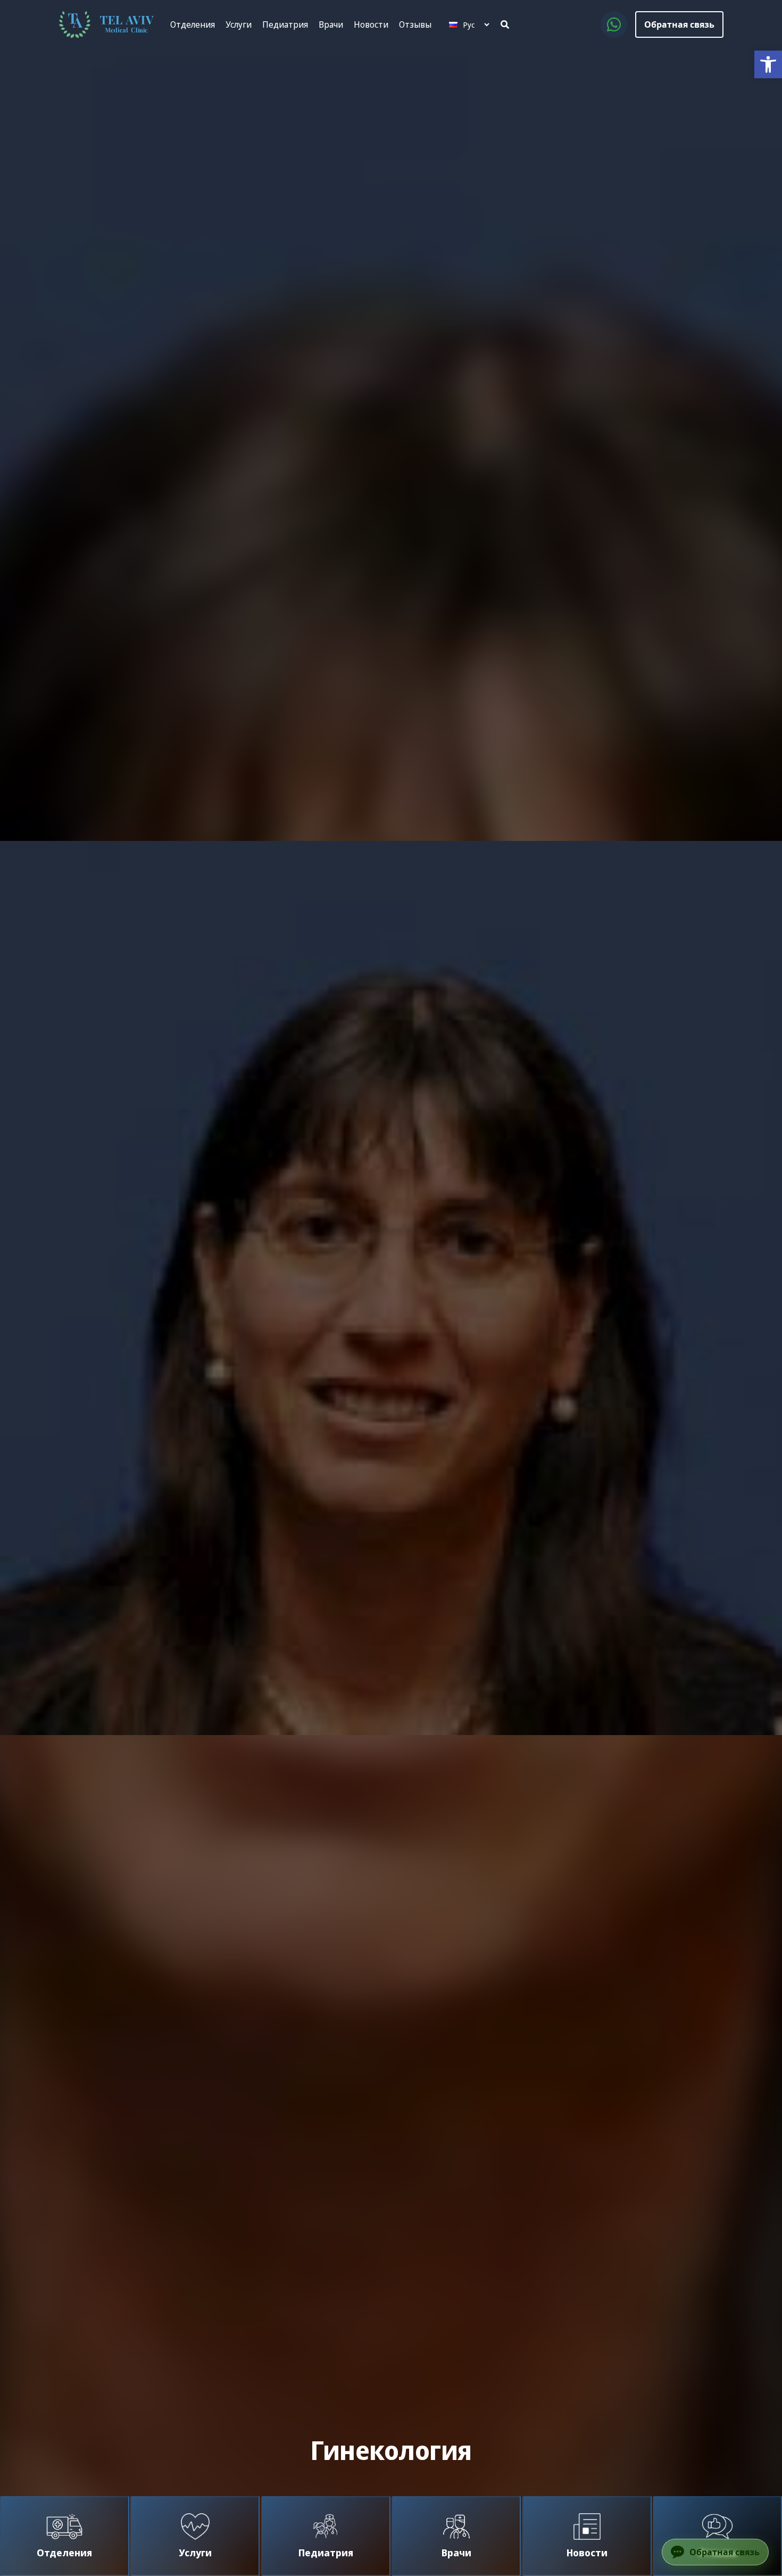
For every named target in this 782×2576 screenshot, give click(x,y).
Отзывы (415, 24)
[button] (768, 64)
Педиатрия (285, 24)
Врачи (331, 24)
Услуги (239, 24)
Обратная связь (679, 24)
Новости (371, 24)
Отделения (193, 24)
